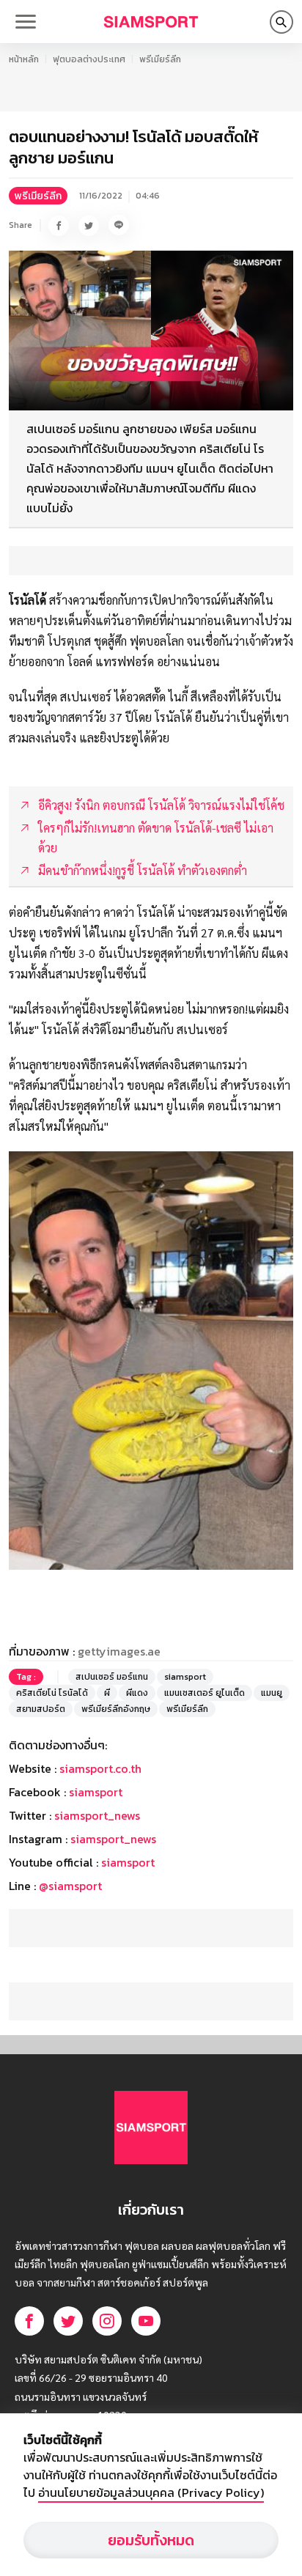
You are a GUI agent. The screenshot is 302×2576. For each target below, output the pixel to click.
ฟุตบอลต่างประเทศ (89, 59)
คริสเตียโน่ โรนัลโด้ (52, 1693)
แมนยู (272, 1693)
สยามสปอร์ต (41, 1709)
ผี (107, 1693)
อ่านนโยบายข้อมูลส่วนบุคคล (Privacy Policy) (151, 2492)
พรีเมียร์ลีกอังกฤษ (116, 1709)
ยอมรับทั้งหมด (151, 2540)
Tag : (26, 1677)
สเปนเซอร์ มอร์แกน (112, 1677)
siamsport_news (97, 1815)
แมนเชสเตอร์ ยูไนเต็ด (205, 1693)
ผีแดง (137, 1693)
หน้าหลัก (24, 59)
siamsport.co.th (100, 1768)
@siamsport (70, 1886)
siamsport (185, 1677)
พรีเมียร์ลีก (160, 59)
